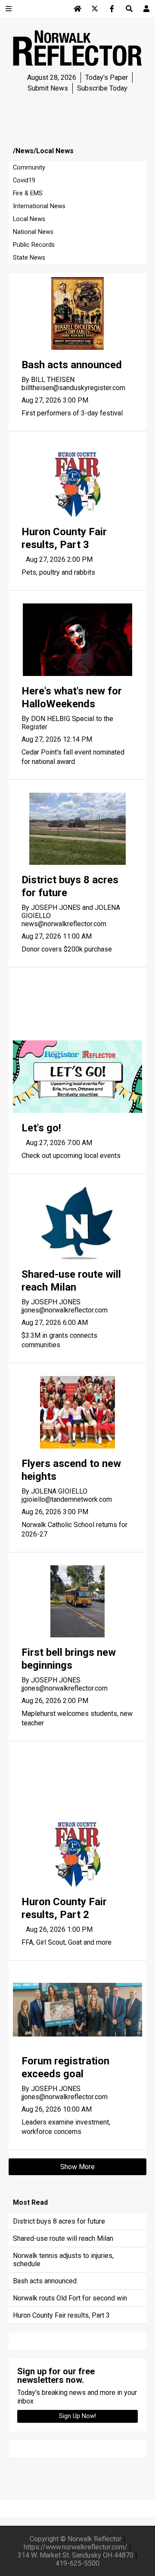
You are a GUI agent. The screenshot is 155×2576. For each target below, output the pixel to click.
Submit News (48, 88)
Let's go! (41, 1128)
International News (39, 206)
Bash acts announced (72, 365)
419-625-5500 (77, 2563)
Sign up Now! (77, 2416)
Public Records (34, 245)
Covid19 (24, 180)
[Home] (77, 9)
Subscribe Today (102, 88)
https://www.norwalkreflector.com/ (76, 2547)
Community (29, 168)
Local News (29, 219)
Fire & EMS (28, 193)
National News (33, 232)
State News (29, 258)
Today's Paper (107, 77)
